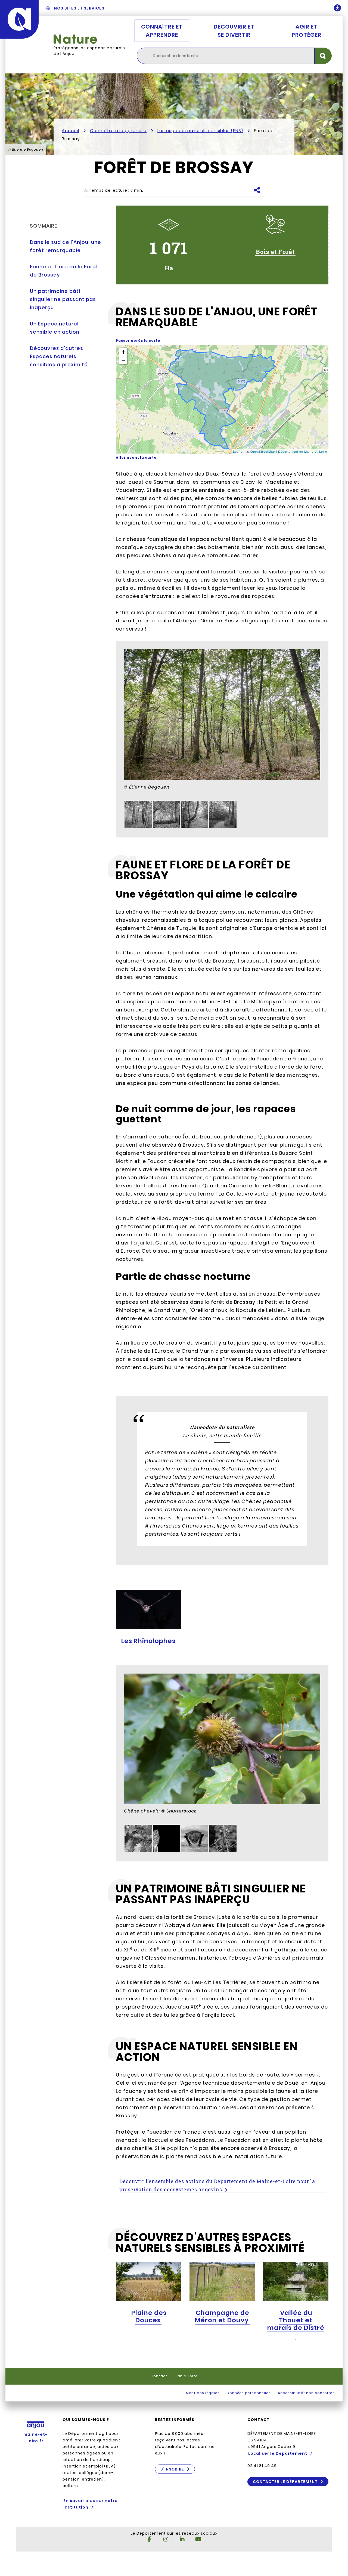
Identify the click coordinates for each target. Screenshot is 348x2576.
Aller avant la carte (136, 457)
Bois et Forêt (275, 252)
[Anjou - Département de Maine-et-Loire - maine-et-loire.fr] (19, 19)
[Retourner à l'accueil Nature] (90, 39)
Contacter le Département (285, 2482)
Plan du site (186, 2376)
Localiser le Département (278, 2453)
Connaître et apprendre (162, 31)
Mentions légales (203, 2393)
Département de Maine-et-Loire (303, 451)
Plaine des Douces (149, 2317)
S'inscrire (172, 2469)
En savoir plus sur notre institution (91, 2504)
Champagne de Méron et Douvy (222, 2317)
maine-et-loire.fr (35, 2438)
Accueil (70, 131)
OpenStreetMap (263, 451)
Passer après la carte (138, 341)
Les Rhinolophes (148, 1641)
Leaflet (238, 451)
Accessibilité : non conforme (306, 2393)
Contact (159, 2376)
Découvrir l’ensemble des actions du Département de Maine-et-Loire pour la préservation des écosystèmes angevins (217, 2185)
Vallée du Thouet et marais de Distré (296, 2320)
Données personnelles (249, 2393)
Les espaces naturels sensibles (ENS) (200, 131)
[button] (123, 352)
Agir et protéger (307, 31)
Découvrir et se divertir (234, 31)
